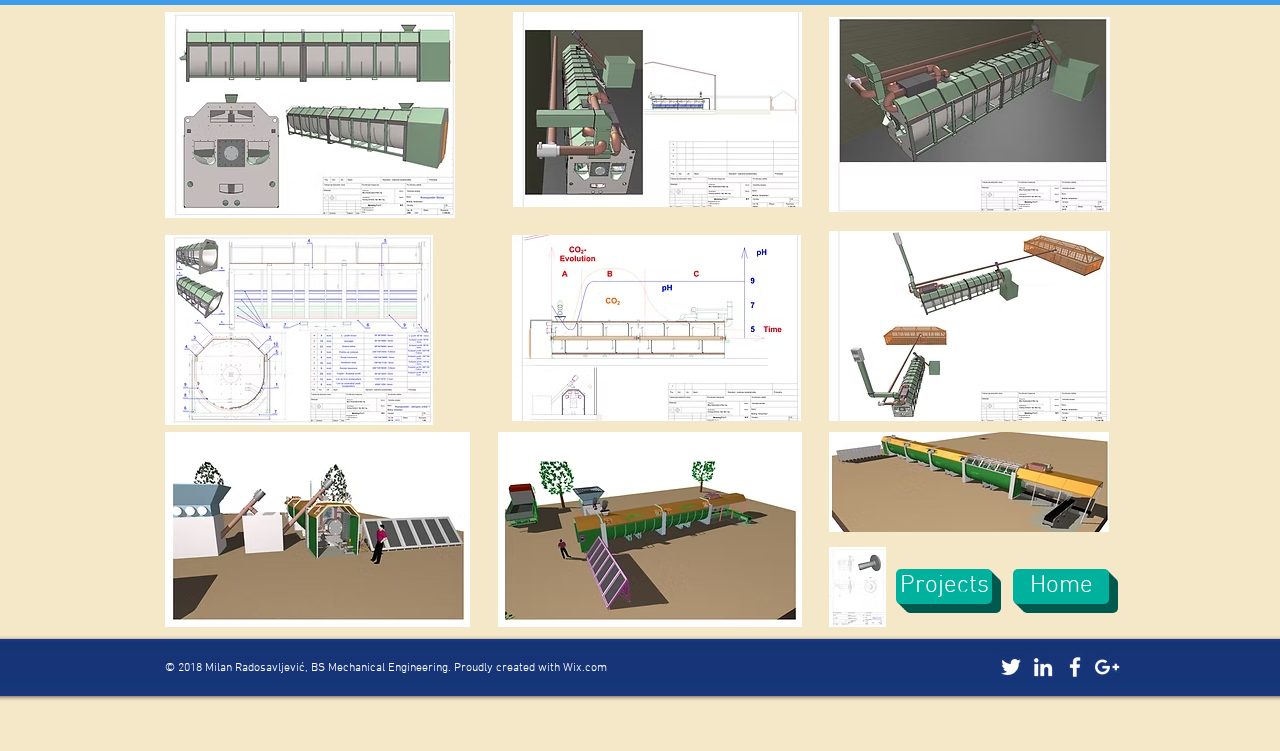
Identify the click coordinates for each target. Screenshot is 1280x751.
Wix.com (585, 668)
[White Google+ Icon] (1107, 667)
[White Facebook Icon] (1075, 667)
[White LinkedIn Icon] (1043, 667)
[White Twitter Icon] (1011, 667)
